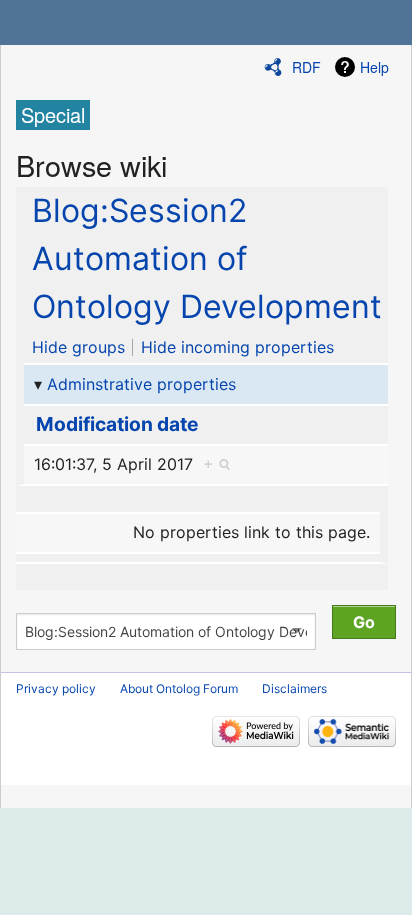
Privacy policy (56, 688)
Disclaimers (294, 688)
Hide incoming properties (237, 347)
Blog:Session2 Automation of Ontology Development (207, 258)
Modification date (117, 424)
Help (374, 67)
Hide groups (78, 347)
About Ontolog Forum (179, 688)
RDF (306, 67)
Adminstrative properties (141, 384)
